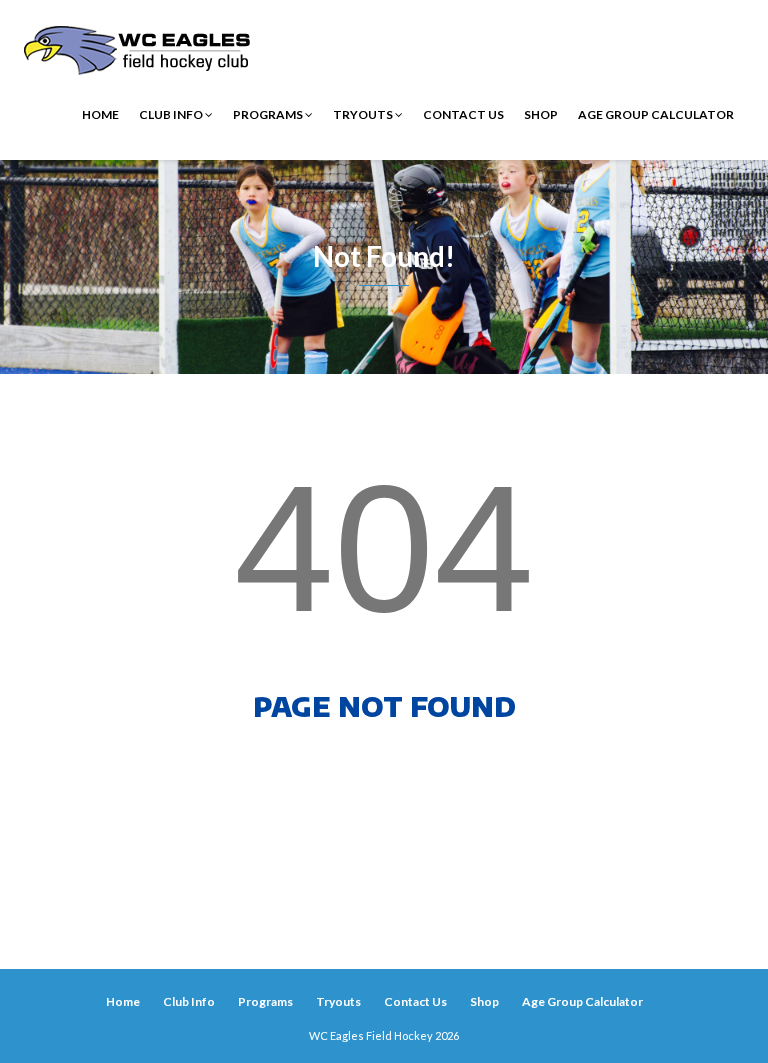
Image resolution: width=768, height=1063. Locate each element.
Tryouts (364, 114)
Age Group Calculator (656, 114)
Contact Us (463, 114)
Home (100, 114)
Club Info (172, 114)
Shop (541, 114)
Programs (269, 114)
